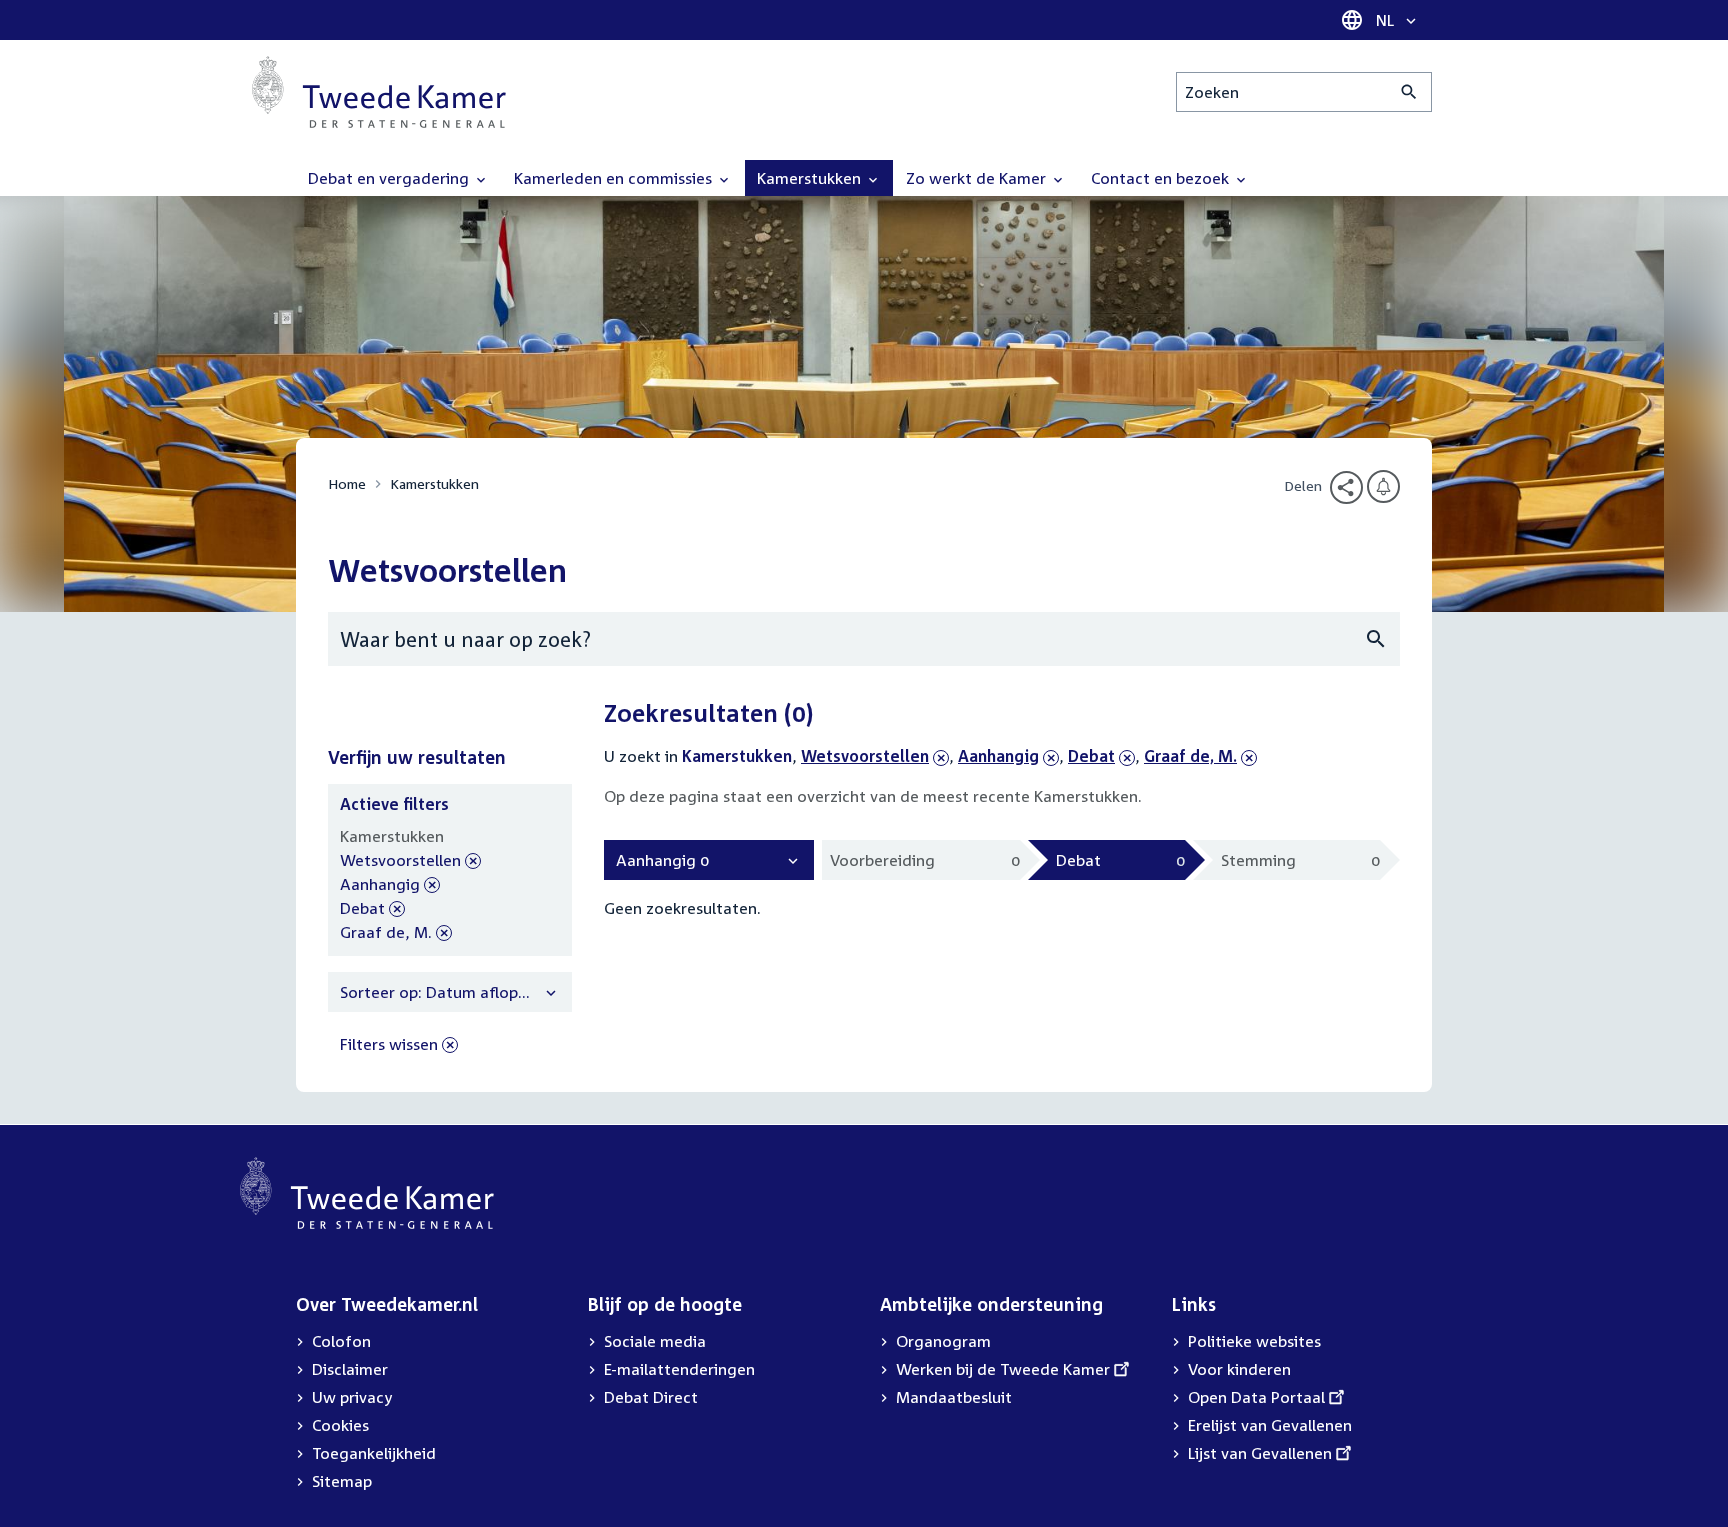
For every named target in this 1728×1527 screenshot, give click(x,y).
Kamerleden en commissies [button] (615, 178)
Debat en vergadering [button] (390, 178)
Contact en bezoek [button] (1162, 178)
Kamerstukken (434, 483)
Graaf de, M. (1190, 756)
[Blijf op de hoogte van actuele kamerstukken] (1383, 486)
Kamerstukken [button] (811, 178)
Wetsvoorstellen (865, 756)
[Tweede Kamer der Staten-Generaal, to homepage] (379, 92)
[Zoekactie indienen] (1409, 92)
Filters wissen (389, 1044)
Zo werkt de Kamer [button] (978, 178)
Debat (1101, 756)
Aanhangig (998, 756)
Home (347, 483)
